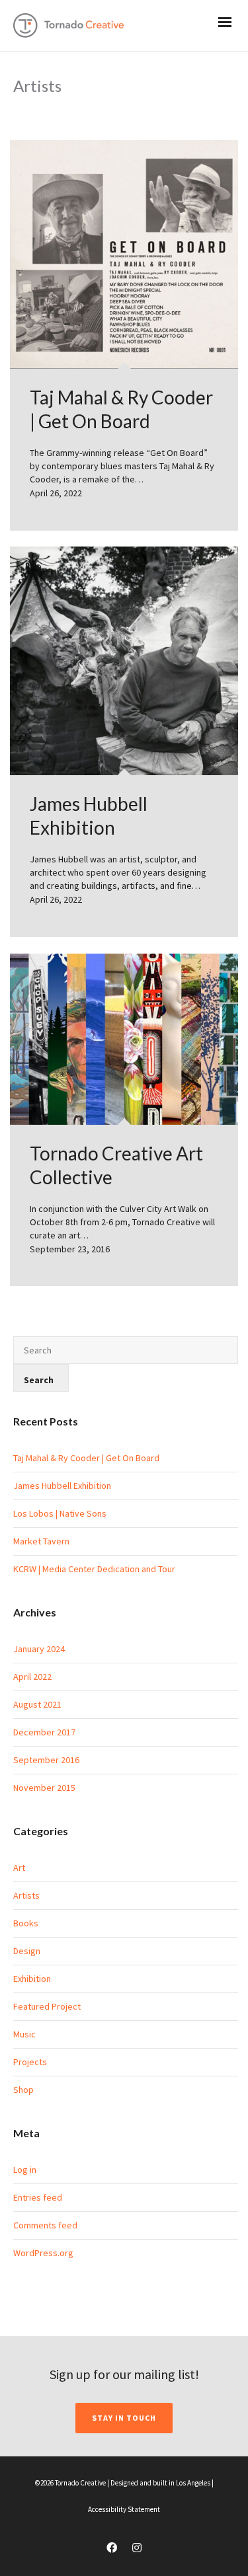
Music (24, 2034)
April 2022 (32, 1677)
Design (27, 1951)
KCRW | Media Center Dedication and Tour (94, 1569)
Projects (30, 2062)
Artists (26, 1895)
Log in (25, 2170)
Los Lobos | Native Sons (60, 1513)
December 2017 (44, 1732)
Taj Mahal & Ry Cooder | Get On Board (86, 1458)
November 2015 (44, 1788)
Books (26, 1923)
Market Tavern (41, 1541)
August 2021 (37, 1704)
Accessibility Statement (124, 2509)
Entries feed (38, 2197)
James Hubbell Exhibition (62, 1486)
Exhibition (32, 1979)
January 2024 (39, 1649)
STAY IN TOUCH (124, 2418)
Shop (23, 2090)
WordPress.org (43, 2253)
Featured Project (47, 2006)
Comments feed (45, 2225)
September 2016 (46, 1760)
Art (19, 1868)
